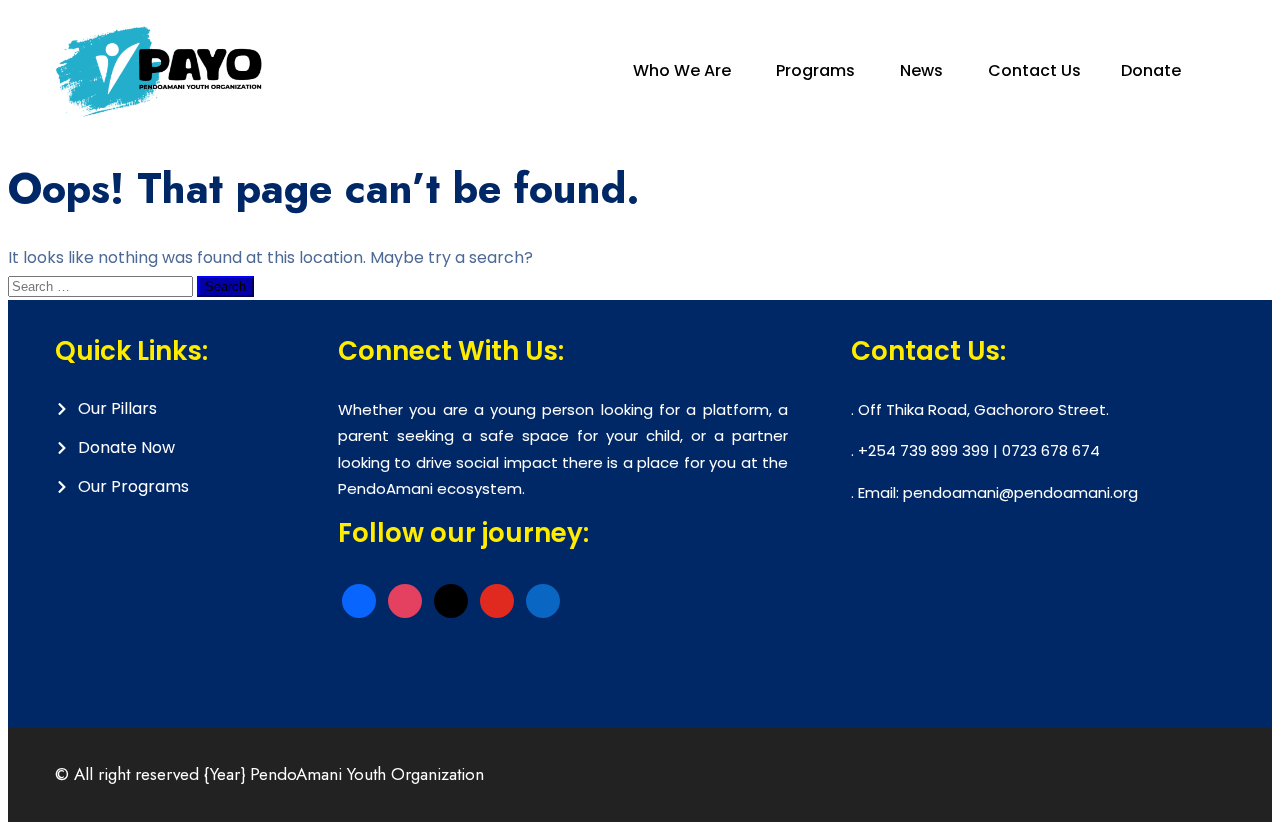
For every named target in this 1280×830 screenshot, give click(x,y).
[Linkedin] (543, 599)
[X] (451, 599)
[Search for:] (102, 285)
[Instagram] (405, 599)
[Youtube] (497, 599)
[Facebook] (359, 599)
